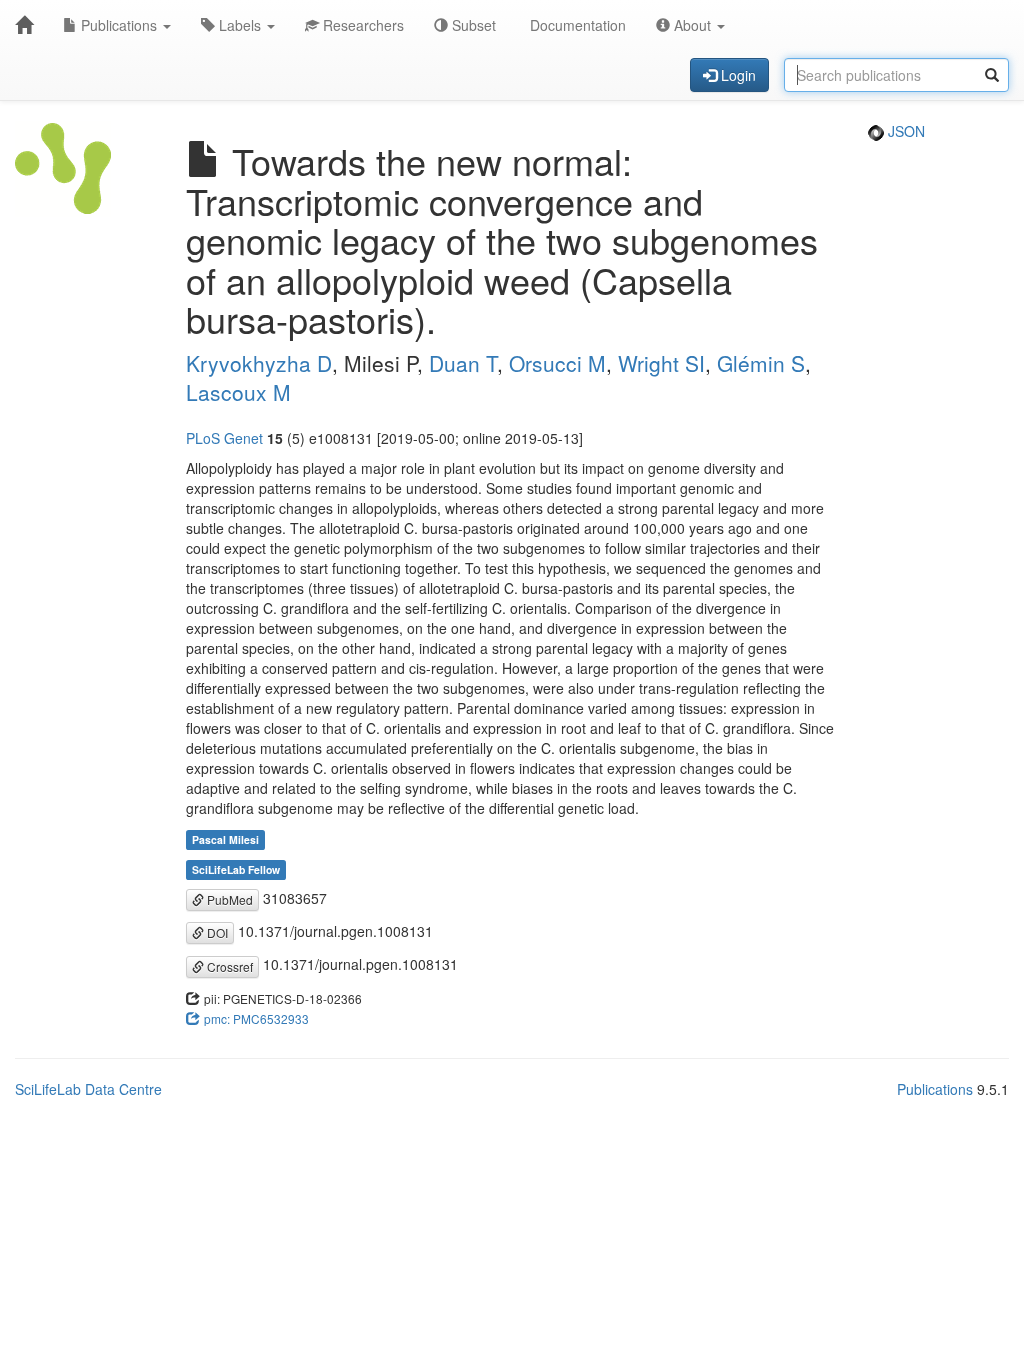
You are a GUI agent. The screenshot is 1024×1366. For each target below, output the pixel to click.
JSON (904, 131)
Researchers (361, 25)
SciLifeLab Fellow (236, 869)
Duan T (463, 363)
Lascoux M (238, 392)
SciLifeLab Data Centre (88, 1089)
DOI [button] (216, 932)
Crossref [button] (228, 966)
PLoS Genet (224, 438)
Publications (119, 25)
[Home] (24, 25)
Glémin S (761, 363)
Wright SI (661, 363)
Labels (240, 25)
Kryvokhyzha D (259, 363)
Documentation (576, 25)
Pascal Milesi (225, 839)
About (692, 25)
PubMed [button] (228, 899)
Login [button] (736, 75)
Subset (472, 25)
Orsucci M (557, 363)
